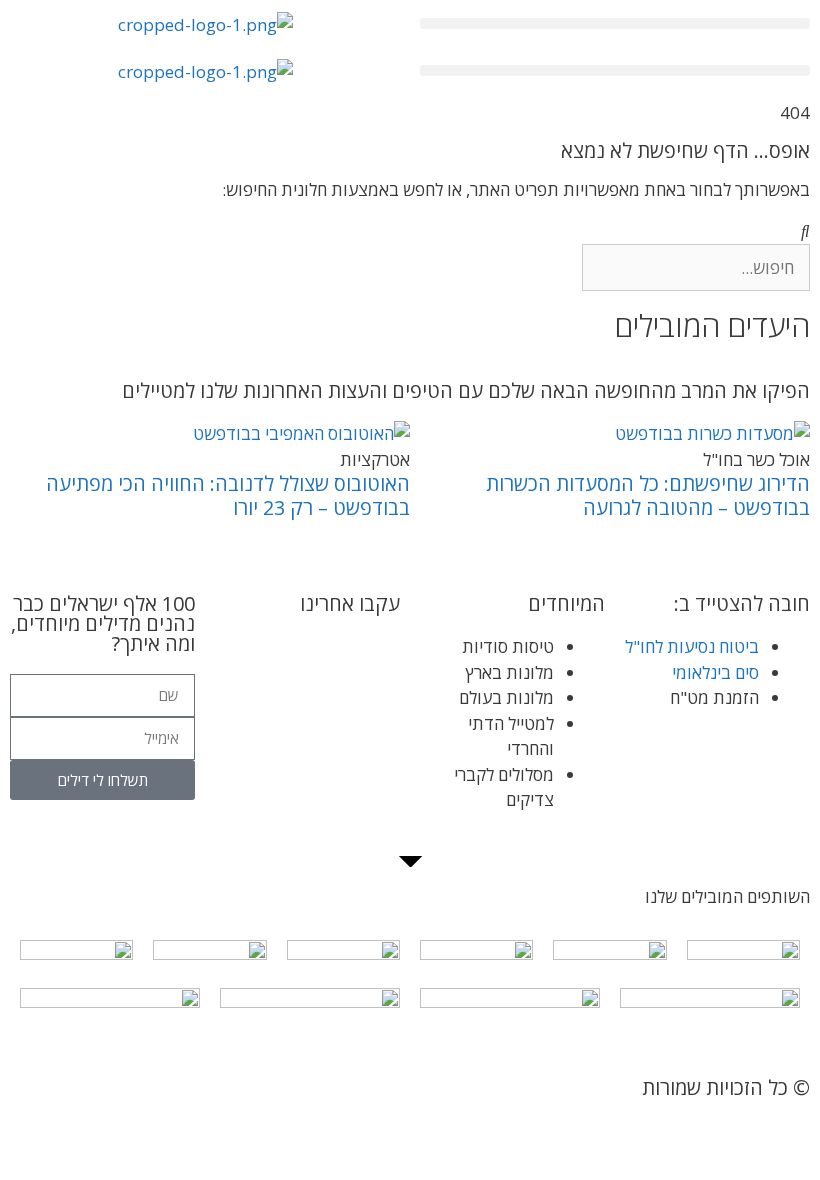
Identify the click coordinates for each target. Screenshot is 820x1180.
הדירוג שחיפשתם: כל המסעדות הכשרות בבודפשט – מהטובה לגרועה (648, 495)
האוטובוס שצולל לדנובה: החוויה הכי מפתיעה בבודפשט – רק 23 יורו (228, 495)
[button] (615, 23)
